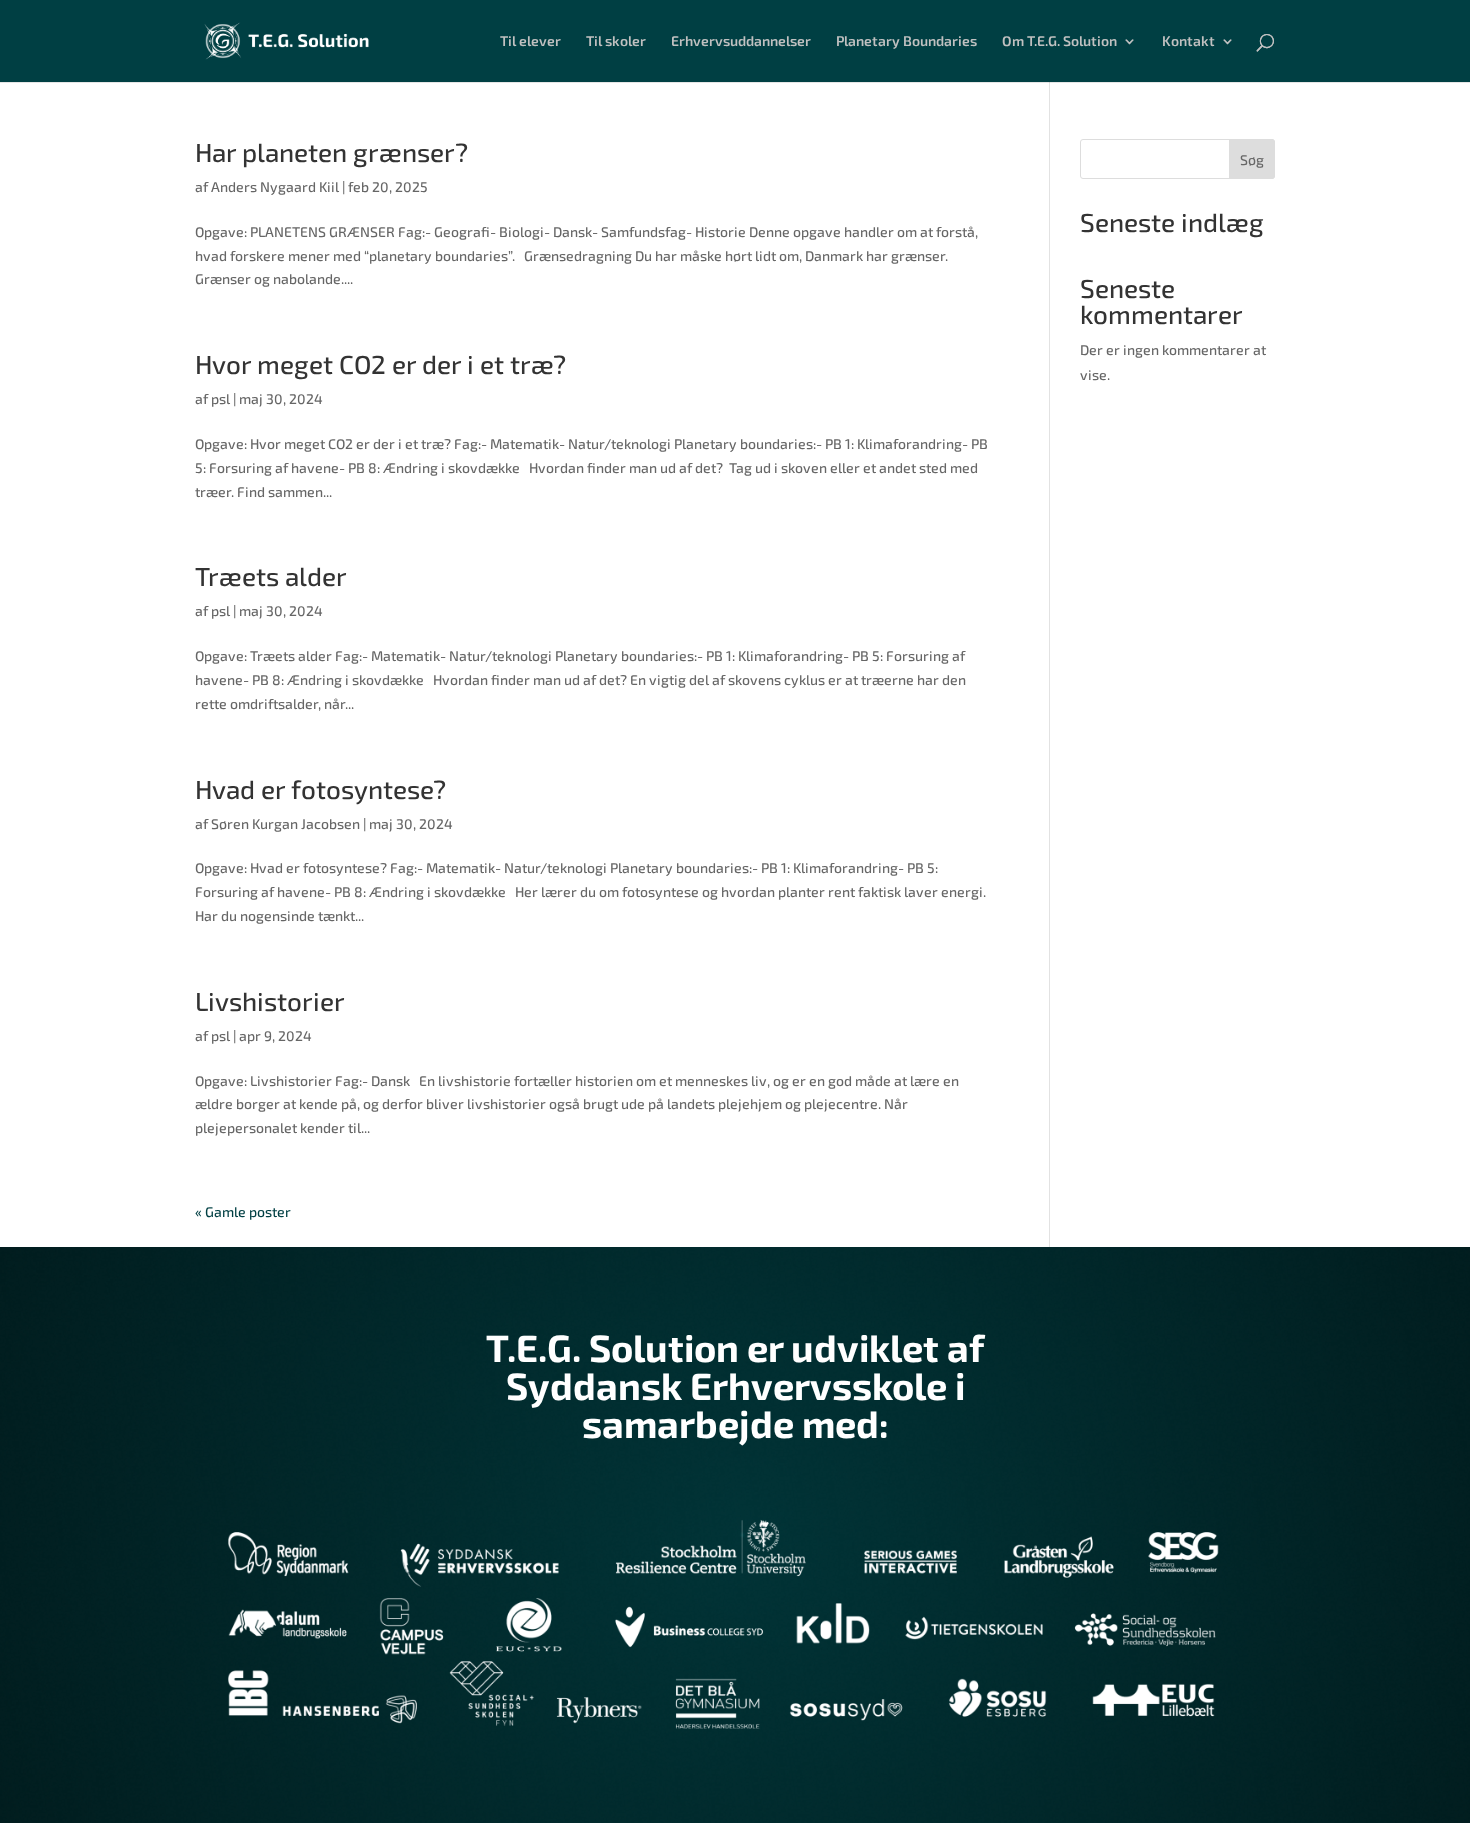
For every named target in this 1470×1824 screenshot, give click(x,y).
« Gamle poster (243, 1211)
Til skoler (616, 41)
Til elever (530, 41)
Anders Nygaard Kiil (275, 186)
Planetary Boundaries (906, 41)
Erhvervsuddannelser (741, 41)
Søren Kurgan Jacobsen (285, 823)
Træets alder (271, 575)
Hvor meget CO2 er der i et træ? (380, 363)
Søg (1252, 159)
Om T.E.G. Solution (1059, 41)
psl (220, 398)
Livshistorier (270, 1000)
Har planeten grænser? (331, 151)
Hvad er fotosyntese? (320, 788)
